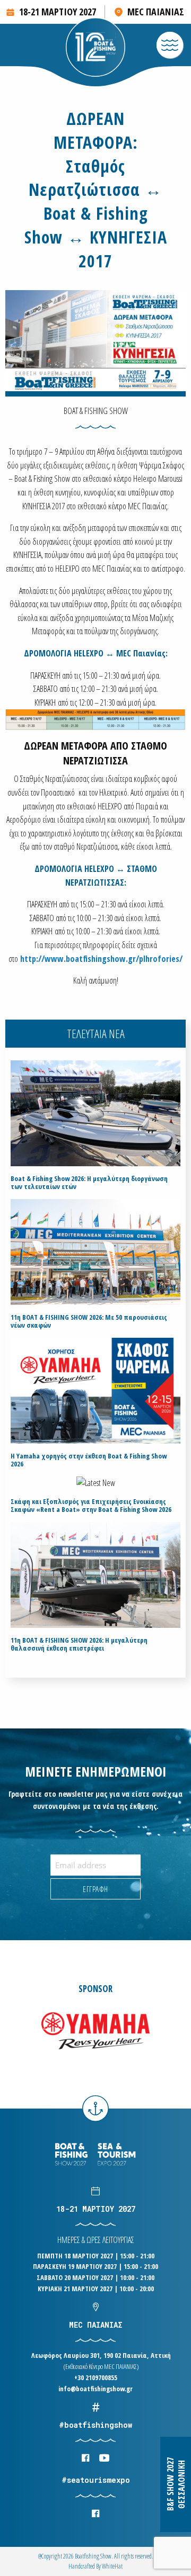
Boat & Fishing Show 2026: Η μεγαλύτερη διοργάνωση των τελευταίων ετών (89, 1183)
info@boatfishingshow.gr (95, 2389)
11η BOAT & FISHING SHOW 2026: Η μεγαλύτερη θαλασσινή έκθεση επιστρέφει (79, 1644)
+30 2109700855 (96, 2377)
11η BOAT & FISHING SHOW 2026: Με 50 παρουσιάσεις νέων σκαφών (89, 1321)
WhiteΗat (112, 2566)
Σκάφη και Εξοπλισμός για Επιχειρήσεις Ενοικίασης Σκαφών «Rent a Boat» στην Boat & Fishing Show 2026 (91, 1506)
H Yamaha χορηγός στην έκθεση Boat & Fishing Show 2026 (89, 1460)
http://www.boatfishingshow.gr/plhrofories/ (101, 959)
